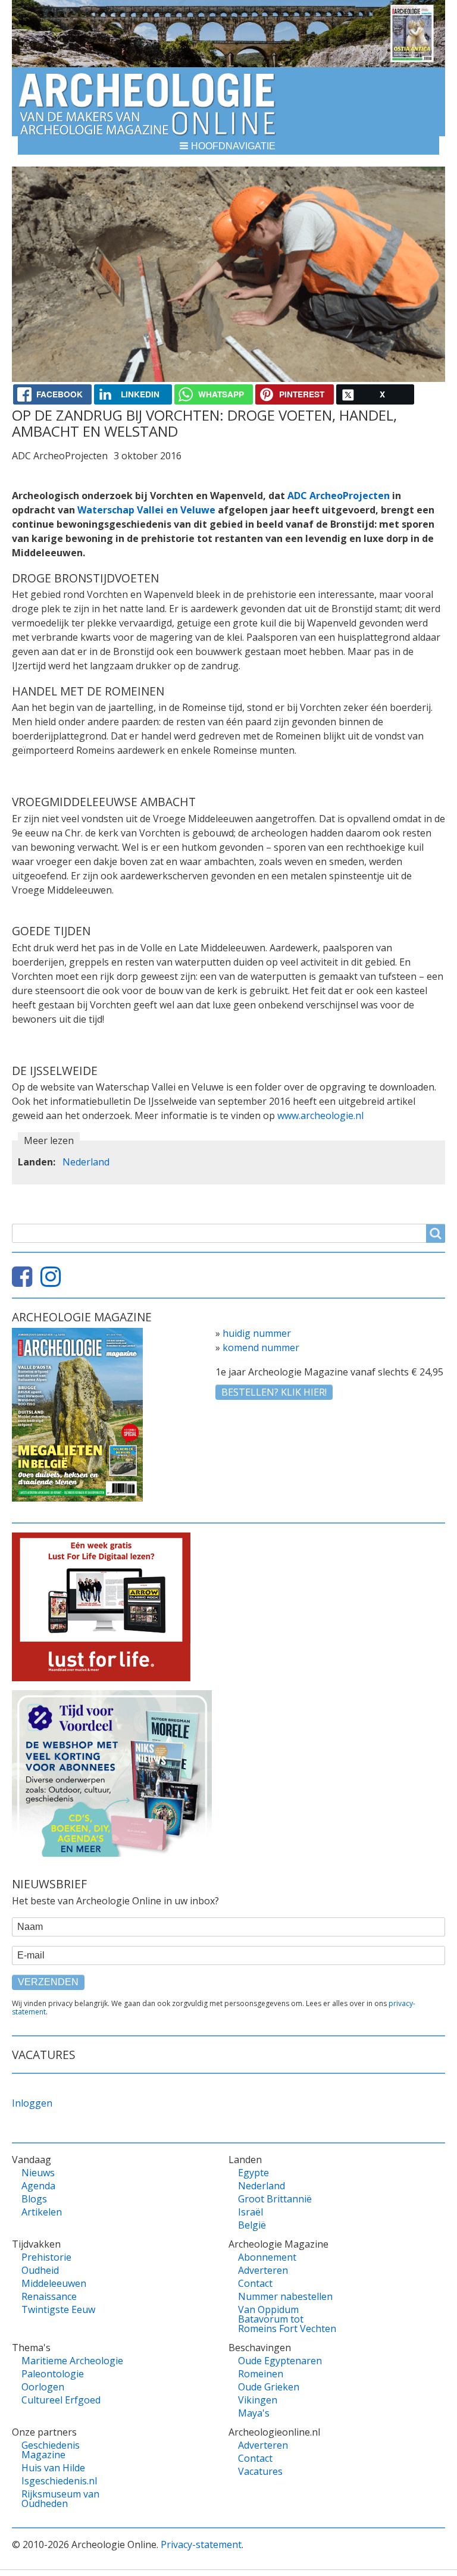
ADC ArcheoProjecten (339, 496)
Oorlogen (43, 2387)
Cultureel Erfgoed (61, 2400)
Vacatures (260, 2471)
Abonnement (267, 2257)
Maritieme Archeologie (72, 2361)
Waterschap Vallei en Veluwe (146, 510)
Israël (251, 2212)
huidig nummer (257, 1333)
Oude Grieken (269, 2387)
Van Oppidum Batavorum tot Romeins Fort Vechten (287, 2319)
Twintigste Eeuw (58, 2309)
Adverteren (263, 2270)
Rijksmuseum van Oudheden (60, 2499)
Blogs (34, 2199)
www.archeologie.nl (320, 1115)
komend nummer (261, 1347)
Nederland (86, 1162)
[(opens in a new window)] (25, 1281)
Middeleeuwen (54, 2283)
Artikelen (42, 2212)
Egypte (253, 2173)
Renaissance (49, 2296)
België (252, 2225)
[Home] (147, 102)
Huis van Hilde (53, 2468)
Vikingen (258, 2400)
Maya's (254, 2413)
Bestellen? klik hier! (274, 1392)
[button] (228, 145)
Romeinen (261, 2374)
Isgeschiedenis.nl (59, 2481)
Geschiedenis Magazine (51, 2450)
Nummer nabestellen (285, 2296)
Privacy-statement (201, 2544)
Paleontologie (53, 2374)
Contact (255, 2283)
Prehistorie (46, 2257)
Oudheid (40, 2270)
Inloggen (32, 2103)
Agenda (38, 2186)
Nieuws (38, 2173)
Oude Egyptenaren (280, 2361)
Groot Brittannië (275, 2199)
